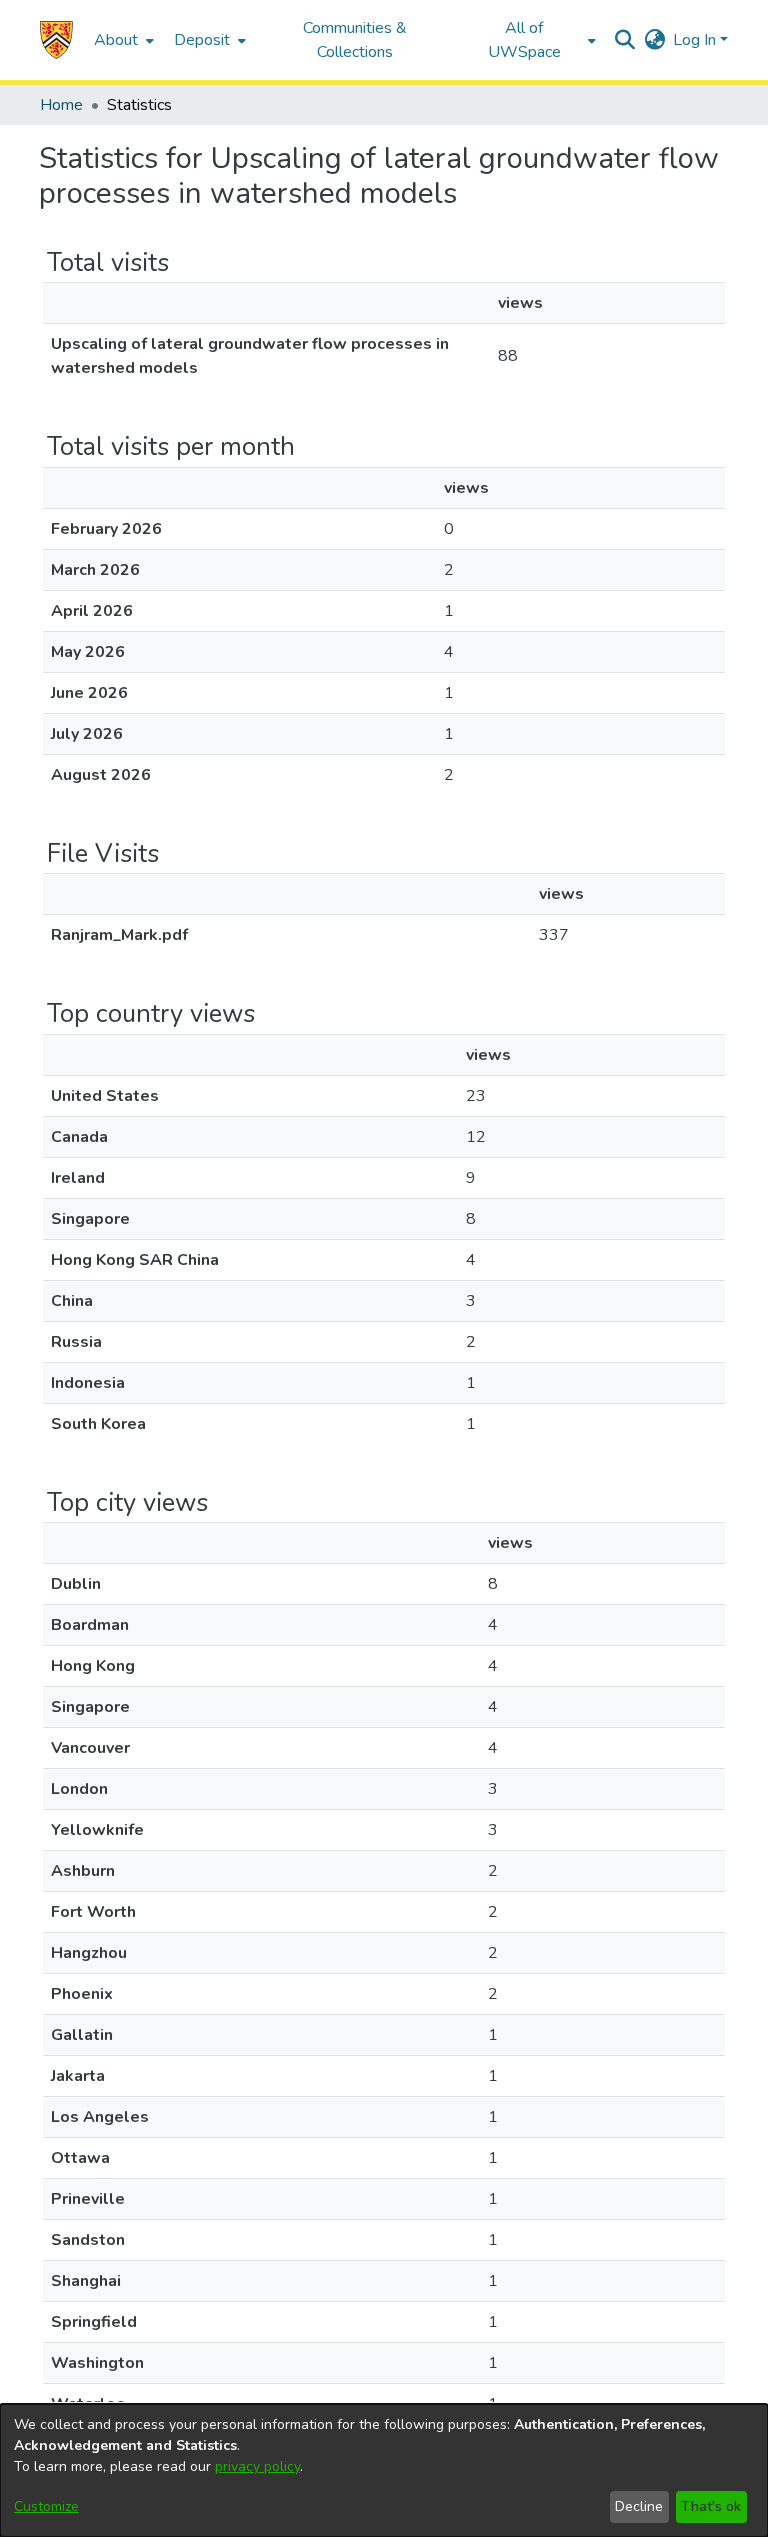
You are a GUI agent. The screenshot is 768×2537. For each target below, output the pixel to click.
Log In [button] (696, 40)
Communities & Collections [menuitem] (355, 40)
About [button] (116, 40)
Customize (46, 2506)
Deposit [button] (202, 40)
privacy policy (257, 2466)
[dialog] (384, 2470)
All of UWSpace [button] (524, 40)
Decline (639, 2506)
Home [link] (61, 105)
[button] (56, 40)
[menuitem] (122, 40)
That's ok (711, 2506)
